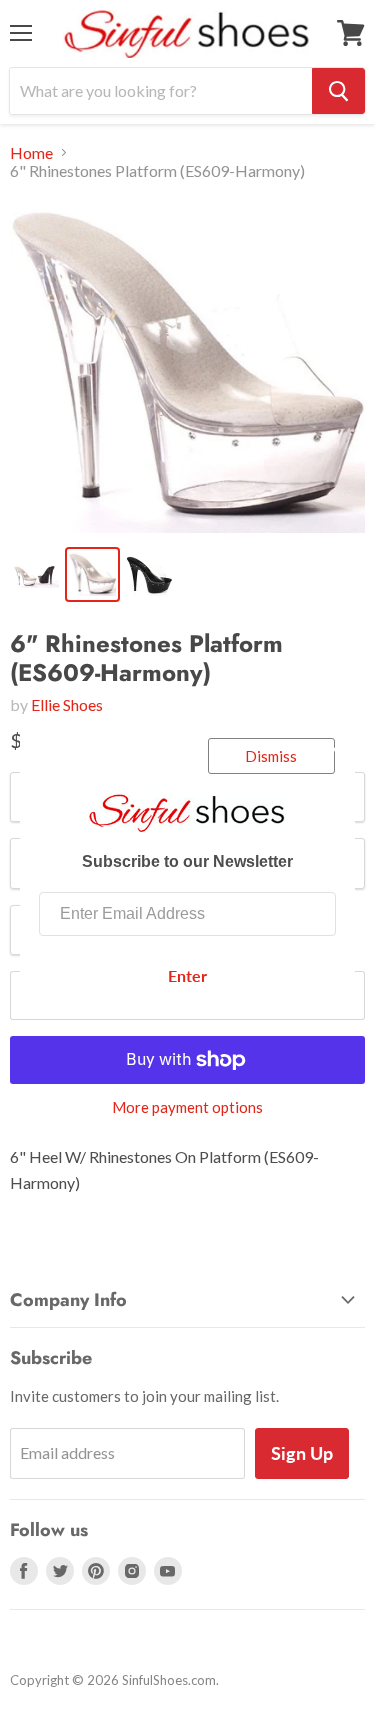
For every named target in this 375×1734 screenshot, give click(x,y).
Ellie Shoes (67, 704)
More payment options (187, 1107)
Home (31, 153)
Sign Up (302, 1453)
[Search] (338, 91)
